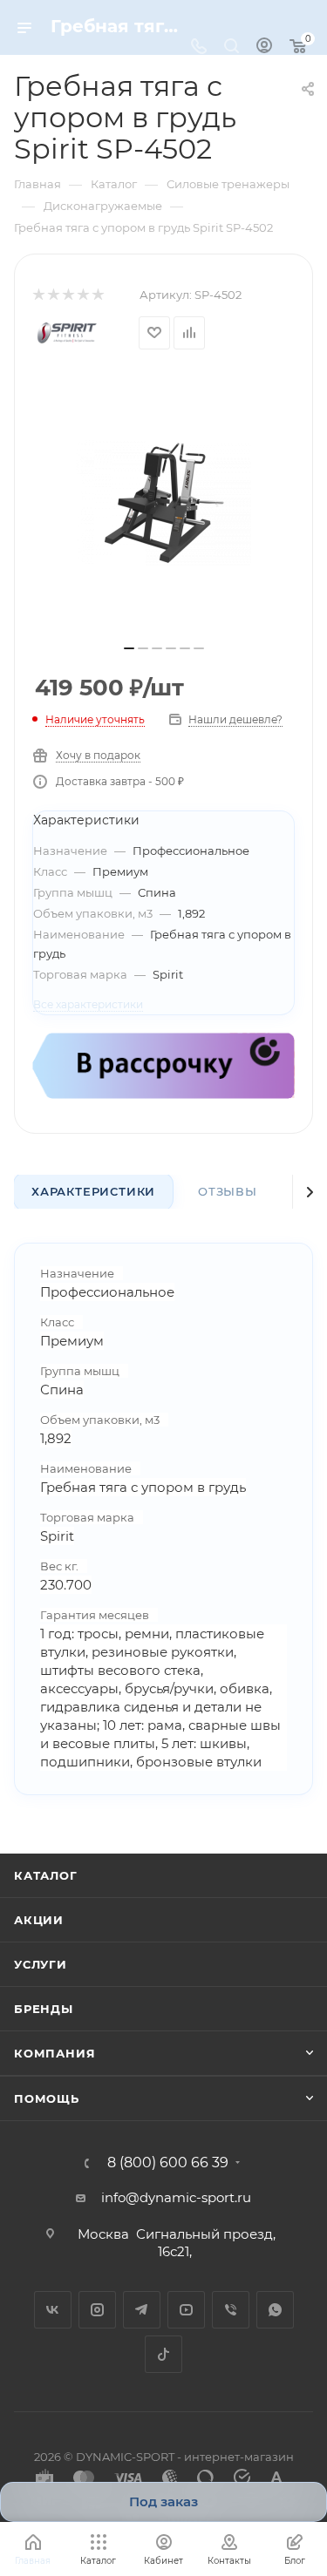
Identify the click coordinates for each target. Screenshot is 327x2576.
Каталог (46, 1875)
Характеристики (93, 1191)
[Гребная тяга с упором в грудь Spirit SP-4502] (164, 503)
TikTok (163, 2354)
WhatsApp (275, 2310)
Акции (39, 1920)
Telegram (142, 2310)
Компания (54, 2053)
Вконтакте (53, 2310)
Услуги (41, 1964)
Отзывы (228, 1191)
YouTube (186, 2310)
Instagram (97, 2310)
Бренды (44, 2009)
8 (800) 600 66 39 (168, 2163)
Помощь (47, 2098)
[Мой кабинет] (264, 47)
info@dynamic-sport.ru (176, 2197)
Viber (231, 2310)
